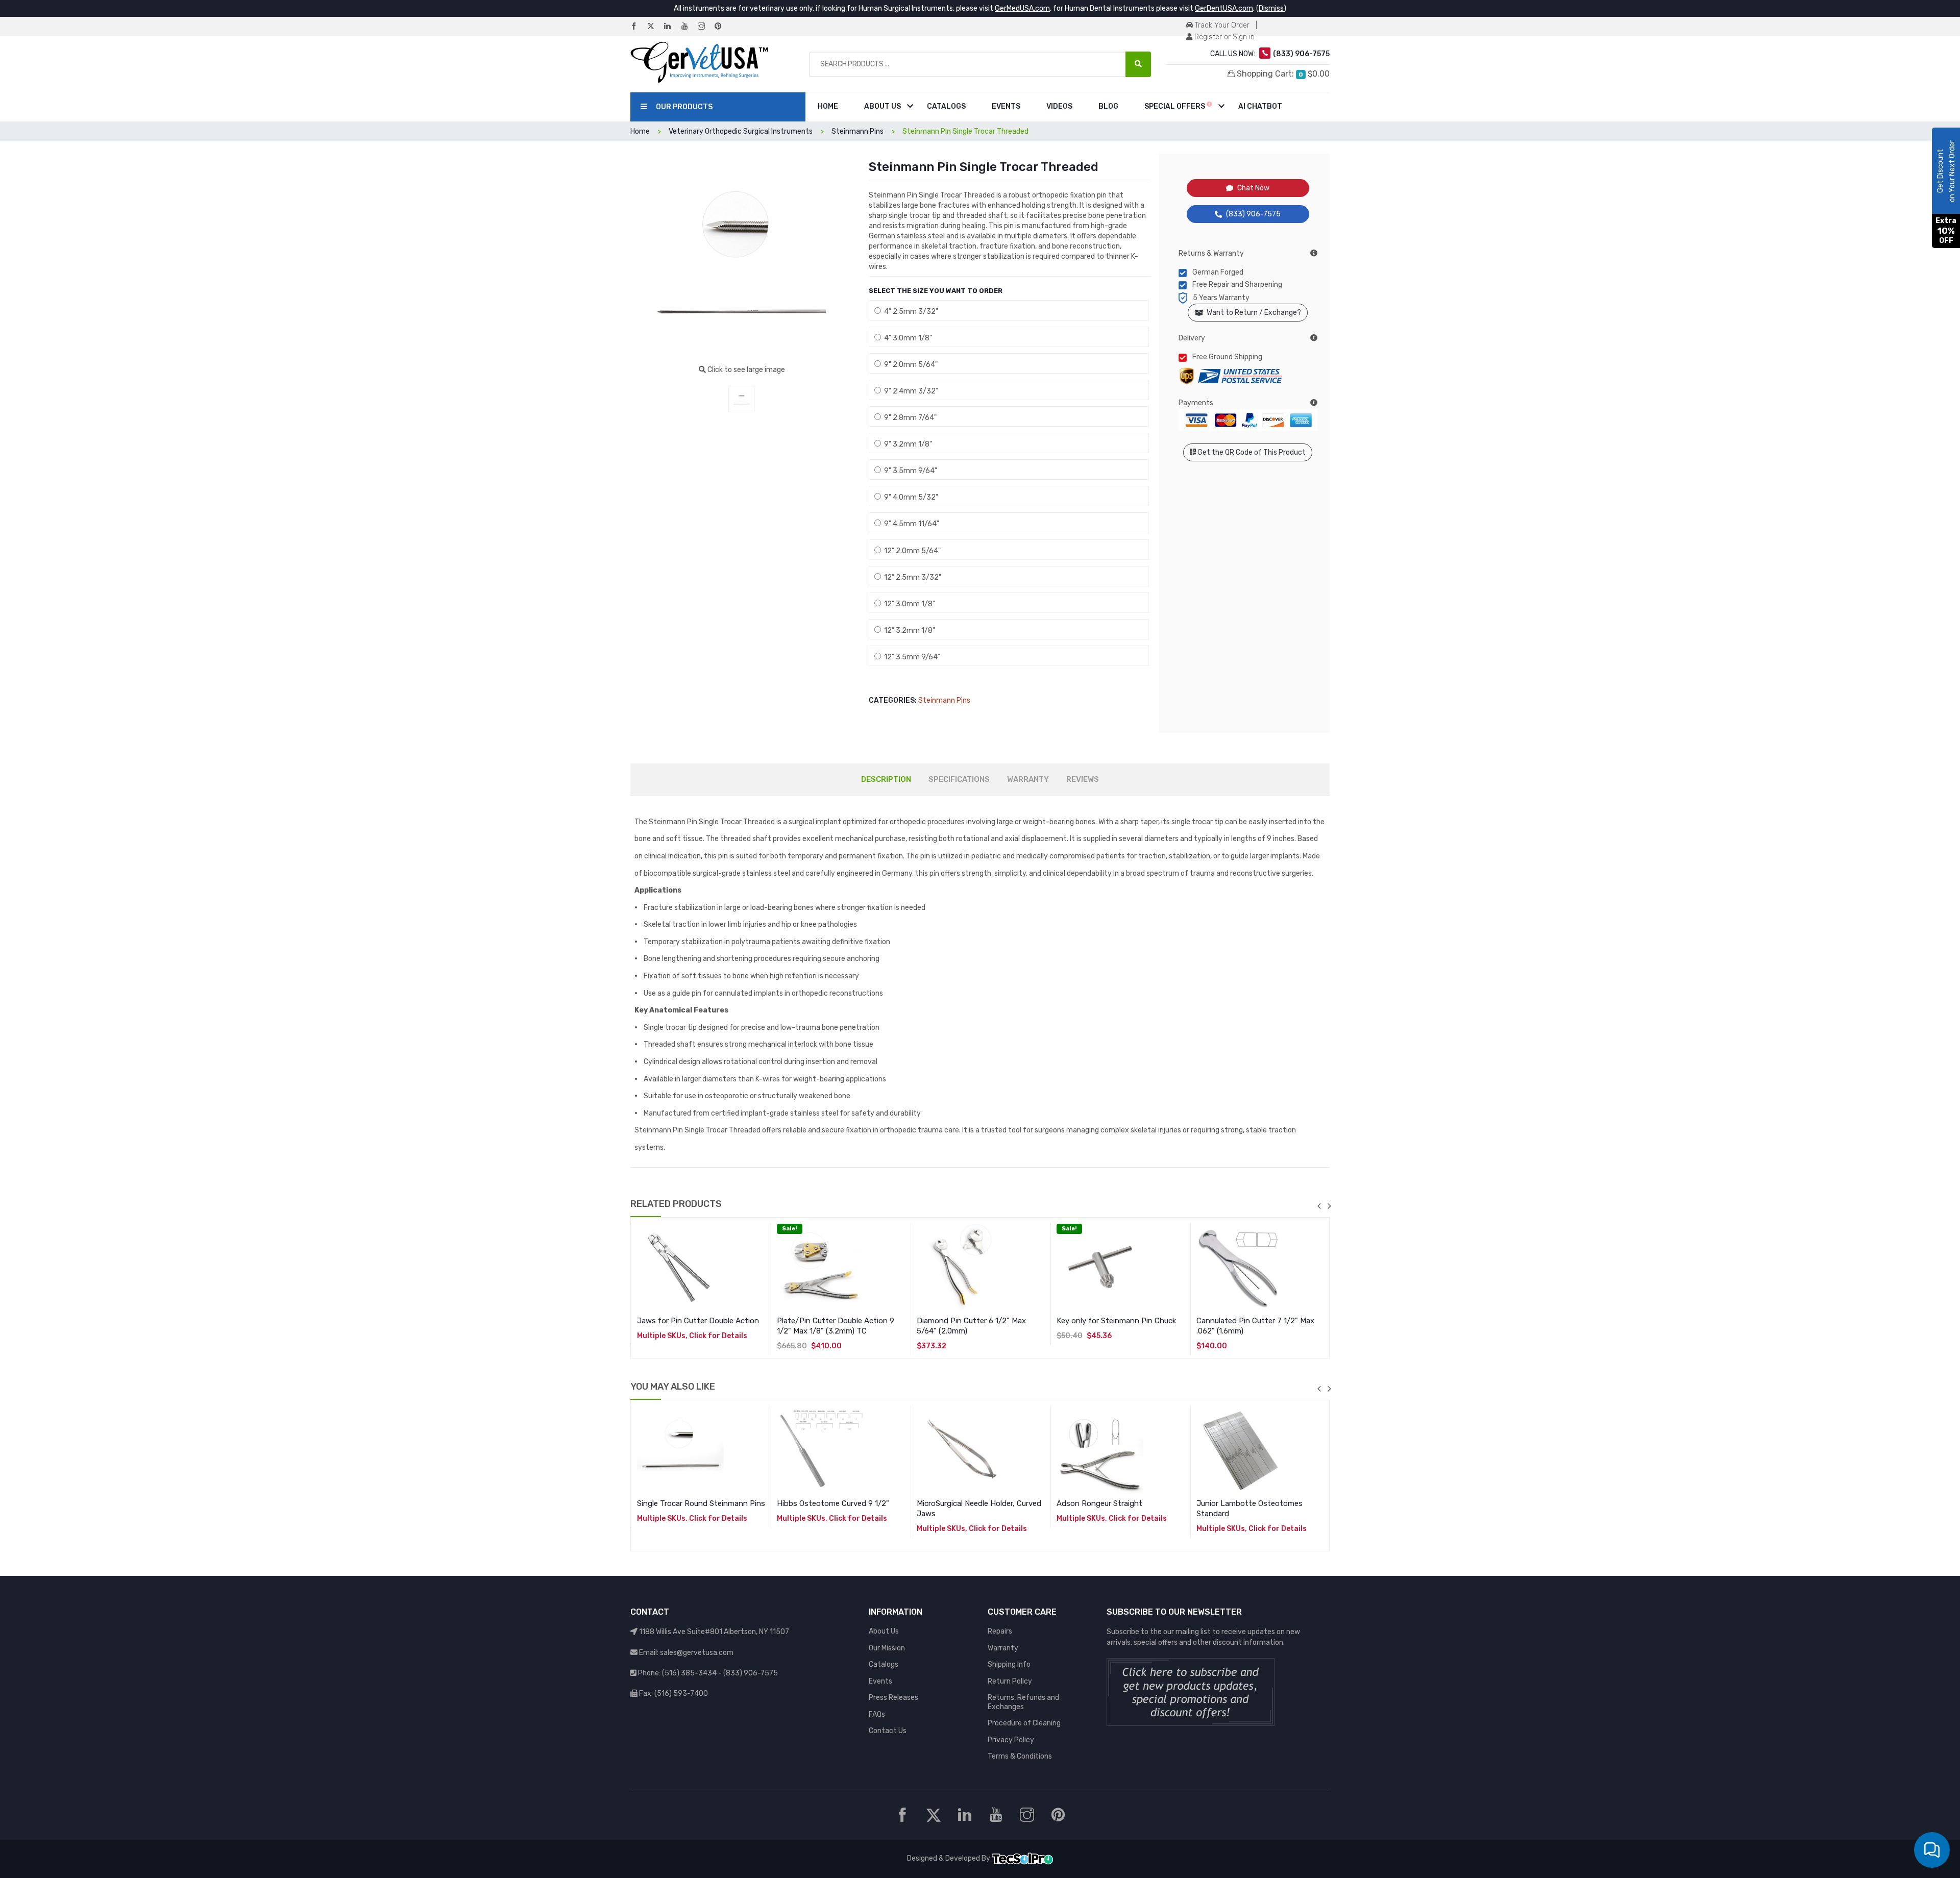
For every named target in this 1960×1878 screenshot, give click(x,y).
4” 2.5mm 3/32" (910, 312)
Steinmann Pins (944, 700)
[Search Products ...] (1138, 64)
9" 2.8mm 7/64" (909, 418)
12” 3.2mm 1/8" (908, 631)
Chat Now (1253, 188)
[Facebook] (638, 27)
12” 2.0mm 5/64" (911, 551)
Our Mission (887, 1648)
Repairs (1000, 1631)
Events (1006, 106)
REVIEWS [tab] (1083, 779)
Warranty (1003, 1648)
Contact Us (888, 1731)
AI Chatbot (1260, 106)
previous (1319, 1206)
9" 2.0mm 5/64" (909, 365)
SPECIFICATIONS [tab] (959, 779)
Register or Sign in (1223, 37)
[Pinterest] (722, 27)
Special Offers (1175, 106)
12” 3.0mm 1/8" (908, 604)
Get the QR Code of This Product (1251, 452)
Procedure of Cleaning (1024, 1723)
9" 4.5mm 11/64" (910, 524)
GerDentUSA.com (1224, 8)
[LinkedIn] (672, 27)
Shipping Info (1009, 1664)
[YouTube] (689, 27)
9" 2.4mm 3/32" (910, 391)
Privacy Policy (1011, 1740)
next (1329, 1206)
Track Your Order (1221, 25)
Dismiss (1271, 8)
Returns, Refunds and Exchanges (1023, 1702)
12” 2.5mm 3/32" (911, 577)
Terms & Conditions (1020, 1756)
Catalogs (946, 106)
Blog (1108, 106)
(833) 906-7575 (1253, 214)
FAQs (877, 1714)
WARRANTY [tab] (1028, 779)
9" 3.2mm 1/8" (906, 444)
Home (828, 106)
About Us (883, 106)
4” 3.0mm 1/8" (906, 338)
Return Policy (1010, 1681)
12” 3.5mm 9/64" (911, 657)
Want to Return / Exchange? (1252, 313)
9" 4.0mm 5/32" (910, 497)
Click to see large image (745, 370)
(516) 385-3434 (689, 1673)
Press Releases (893, 1698)
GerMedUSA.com (1022, 8)
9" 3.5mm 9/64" (909, 471)
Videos (1059, 106)
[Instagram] (705, 27)
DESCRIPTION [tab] (886, 779)
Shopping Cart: (1282, 74)
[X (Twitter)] (655, 27)
